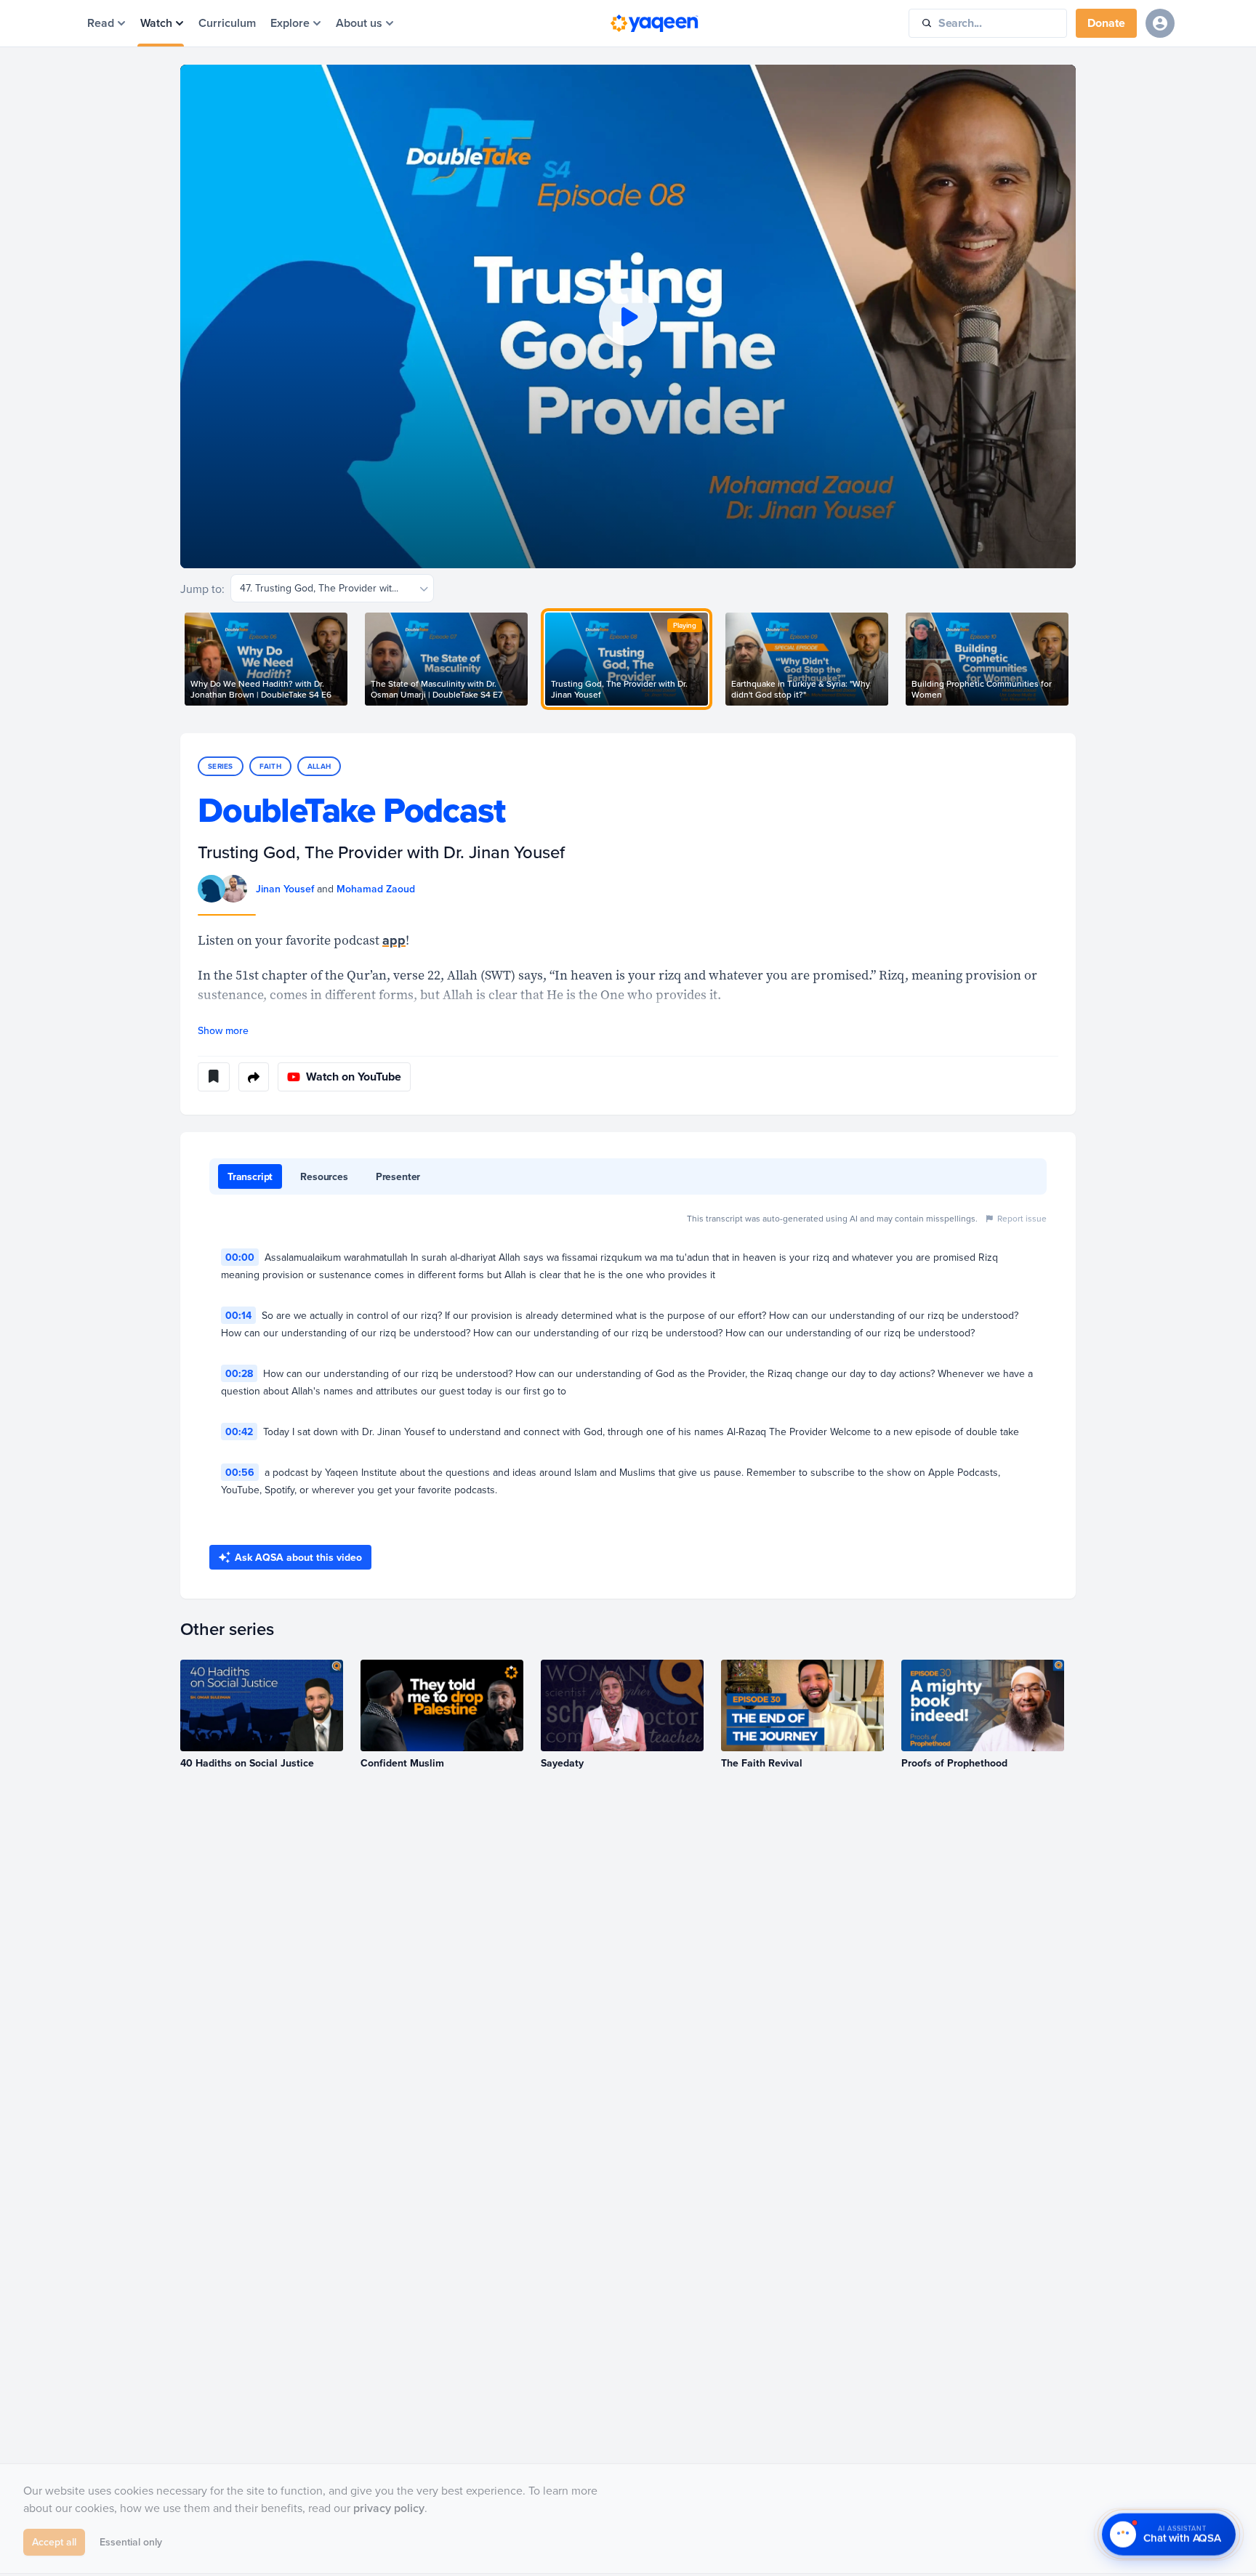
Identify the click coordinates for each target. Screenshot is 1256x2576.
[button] (628, 316)
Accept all (54, 2545)
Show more (223, 1030)
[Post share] (254, 1077)
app (394, 940)
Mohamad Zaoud (376, 889)
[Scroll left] (180, 659)
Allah (319, 766)
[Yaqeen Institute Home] (654, 23)
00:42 (239, 1432)
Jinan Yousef (285, 889)
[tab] (250, 1176)
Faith (270, 766)
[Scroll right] (1076, 659)
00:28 (239, 1373)
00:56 (240, 1472)
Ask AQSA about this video (298, 1557)
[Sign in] (1160, 23)
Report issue (1022, 1218)
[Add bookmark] (214, 1077)
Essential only (131, 2545)
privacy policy (389, 2511)
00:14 (238, 1315)
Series (221, 766)
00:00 (240, 1257)
